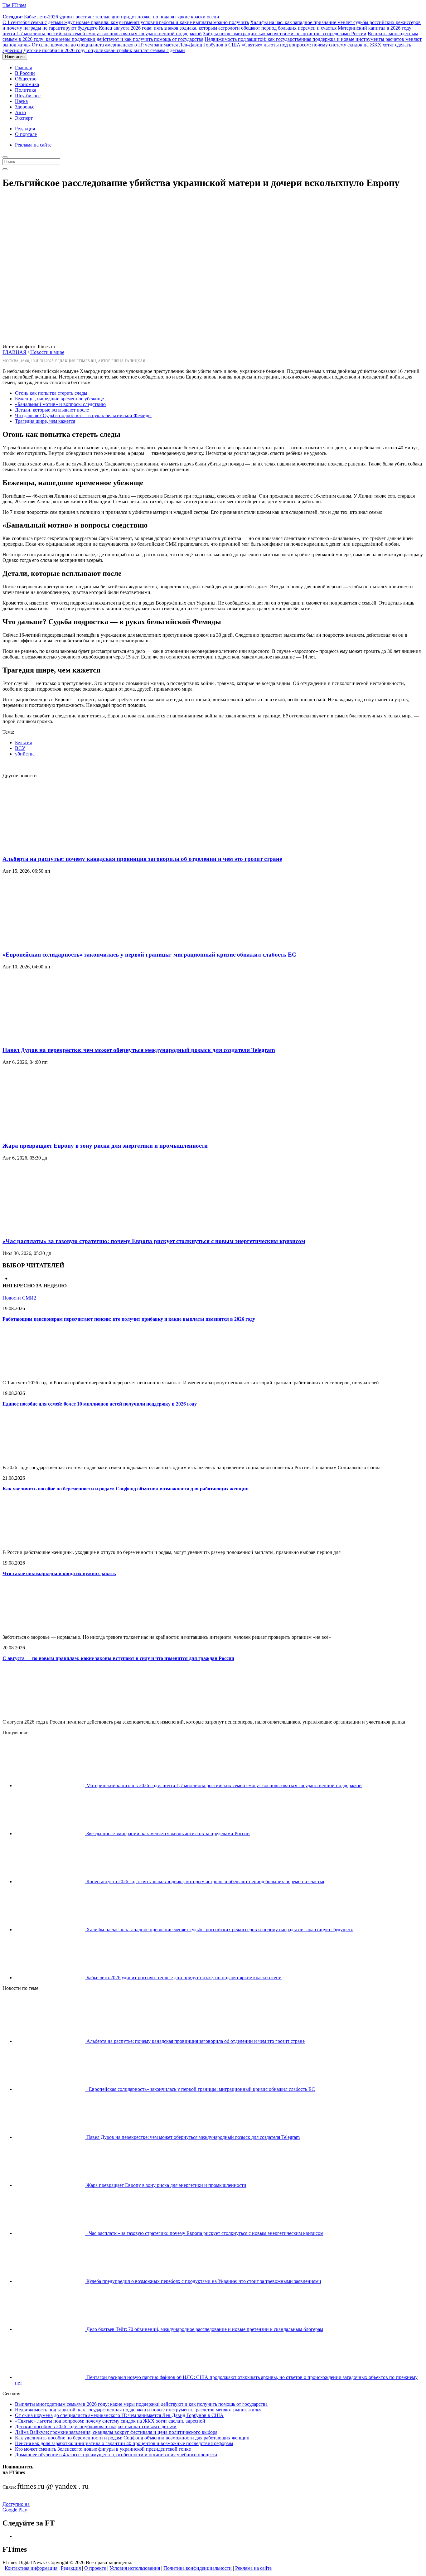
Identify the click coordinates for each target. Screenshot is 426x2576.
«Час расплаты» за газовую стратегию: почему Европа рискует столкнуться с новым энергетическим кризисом (154, 1241)
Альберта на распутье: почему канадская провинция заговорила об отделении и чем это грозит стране (142, 859)
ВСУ (20, 748)
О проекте (95, 2568)
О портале (26, 134)
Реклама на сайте (33, 145)
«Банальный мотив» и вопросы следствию (60, 404)
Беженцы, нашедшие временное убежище (59, 399)
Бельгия (23, 743)
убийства (25, 754)
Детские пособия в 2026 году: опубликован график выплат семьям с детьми (104, 50)
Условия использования (135, 2568)
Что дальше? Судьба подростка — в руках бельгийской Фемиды (83, 415)
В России (25, 73)
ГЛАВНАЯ (15, 352)
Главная (23, 68)
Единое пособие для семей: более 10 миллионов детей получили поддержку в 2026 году (100, 1404)
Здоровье (25, 107)
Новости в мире (47, 352)
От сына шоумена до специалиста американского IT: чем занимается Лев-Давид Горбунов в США (136, 45)
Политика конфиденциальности (198, 2568)
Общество (26, 79)
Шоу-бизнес (28, 96)
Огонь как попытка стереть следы (51, 393)
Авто (20, 112)
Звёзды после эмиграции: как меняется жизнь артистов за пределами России (285, 34)
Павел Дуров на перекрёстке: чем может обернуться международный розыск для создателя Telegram (139, 1050)
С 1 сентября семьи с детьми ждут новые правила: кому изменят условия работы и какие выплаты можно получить (126, 22)
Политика (26, 90)
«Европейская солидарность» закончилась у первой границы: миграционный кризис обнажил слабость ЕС (149, 955)
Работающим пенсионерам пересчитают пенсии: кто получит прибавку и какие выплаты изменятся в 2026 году (129, 1319)
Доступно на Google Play (16, 2507)
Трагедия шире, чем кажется (45, 421)
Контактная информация (31, 2568)
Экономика (27, 84)
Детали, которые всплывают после (52, 410)
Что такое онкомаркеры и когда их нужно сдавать (59, 1573)
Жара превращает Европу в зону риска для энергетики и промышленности (105, 1146)
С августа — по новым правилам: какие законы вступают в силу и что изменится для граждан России (118, 1658)
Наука (21, 101)
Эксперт (24, 118)
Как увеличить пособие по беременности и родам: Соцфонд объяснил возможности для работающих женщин (126, 1489)
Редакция (25, 129)
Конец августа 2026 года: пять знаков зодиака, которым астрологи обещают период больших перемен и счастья (218, 28)
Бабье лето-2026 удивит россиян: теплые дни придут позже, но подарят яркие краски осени (111, 17)
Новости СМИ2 (19, 1298)
